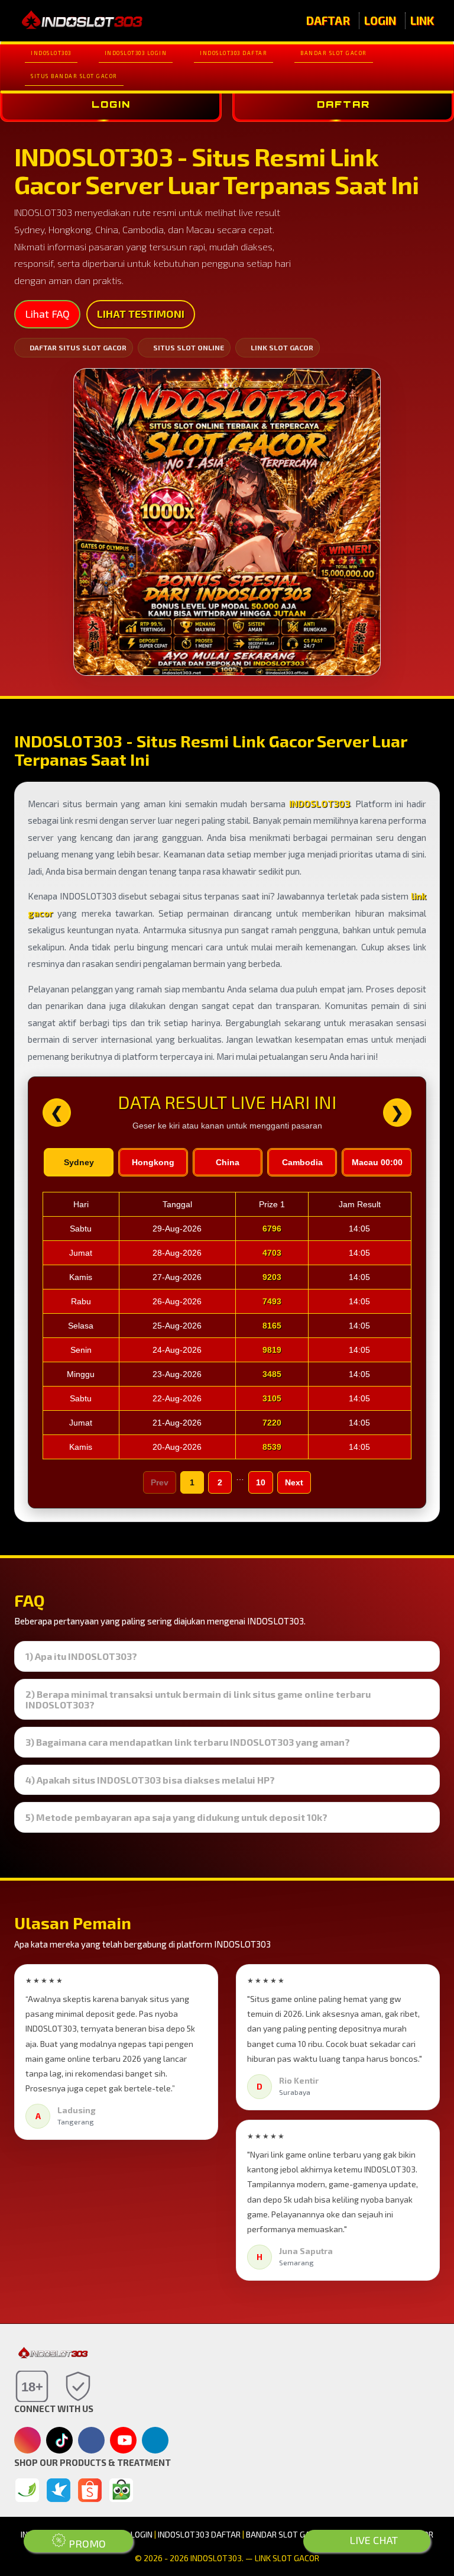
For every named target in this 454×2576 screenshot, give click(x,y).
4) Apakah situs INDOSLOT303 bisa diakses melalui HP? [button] (150, 1780)
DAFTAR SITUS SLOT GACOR (78, 347)
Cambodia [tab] (302, 1162)
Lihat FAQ (47, 314)
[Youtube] (124, 2443)
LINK (422, 20)
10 (261, 1482)
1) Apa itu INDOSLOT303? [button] (81, 1656)
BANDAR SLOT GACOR (334, 53)
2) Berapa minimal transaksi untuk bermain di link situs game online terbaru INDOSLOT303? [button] (198, 1699)
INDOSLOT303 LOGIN (136, 53)
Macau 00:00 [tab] (377, 1162)
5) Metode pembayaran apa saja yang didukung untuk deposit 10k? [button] (176, 1817)
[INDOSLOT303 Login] (27, 2490)
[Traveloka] (59, 2490)
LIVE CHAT (372, 2540)
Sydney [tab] (79, 1162)
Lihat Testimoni (141, 314)
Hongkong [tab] (153, 1162)
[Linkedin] (155, 2439)
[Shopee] (90, 2490)
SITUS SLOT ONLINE (189, 347)
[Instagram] (27, 2441)
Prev (160, 1482)
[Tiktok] (60, 2445)
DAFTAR (328, 20)
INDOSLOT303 (51, 53)
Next (294, 1482)
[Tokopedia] (121, 2490)
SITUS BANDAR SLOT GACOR (74, 76)
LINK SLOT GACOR (282, 347)
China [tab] (228, 1162)
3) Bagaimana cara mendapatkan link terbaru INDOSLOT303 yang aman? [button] (188, 1742)
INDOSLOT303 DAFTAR (234, 53)
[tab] (227, 1656)
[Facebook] (91, 2441)
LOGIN (380, 20)
